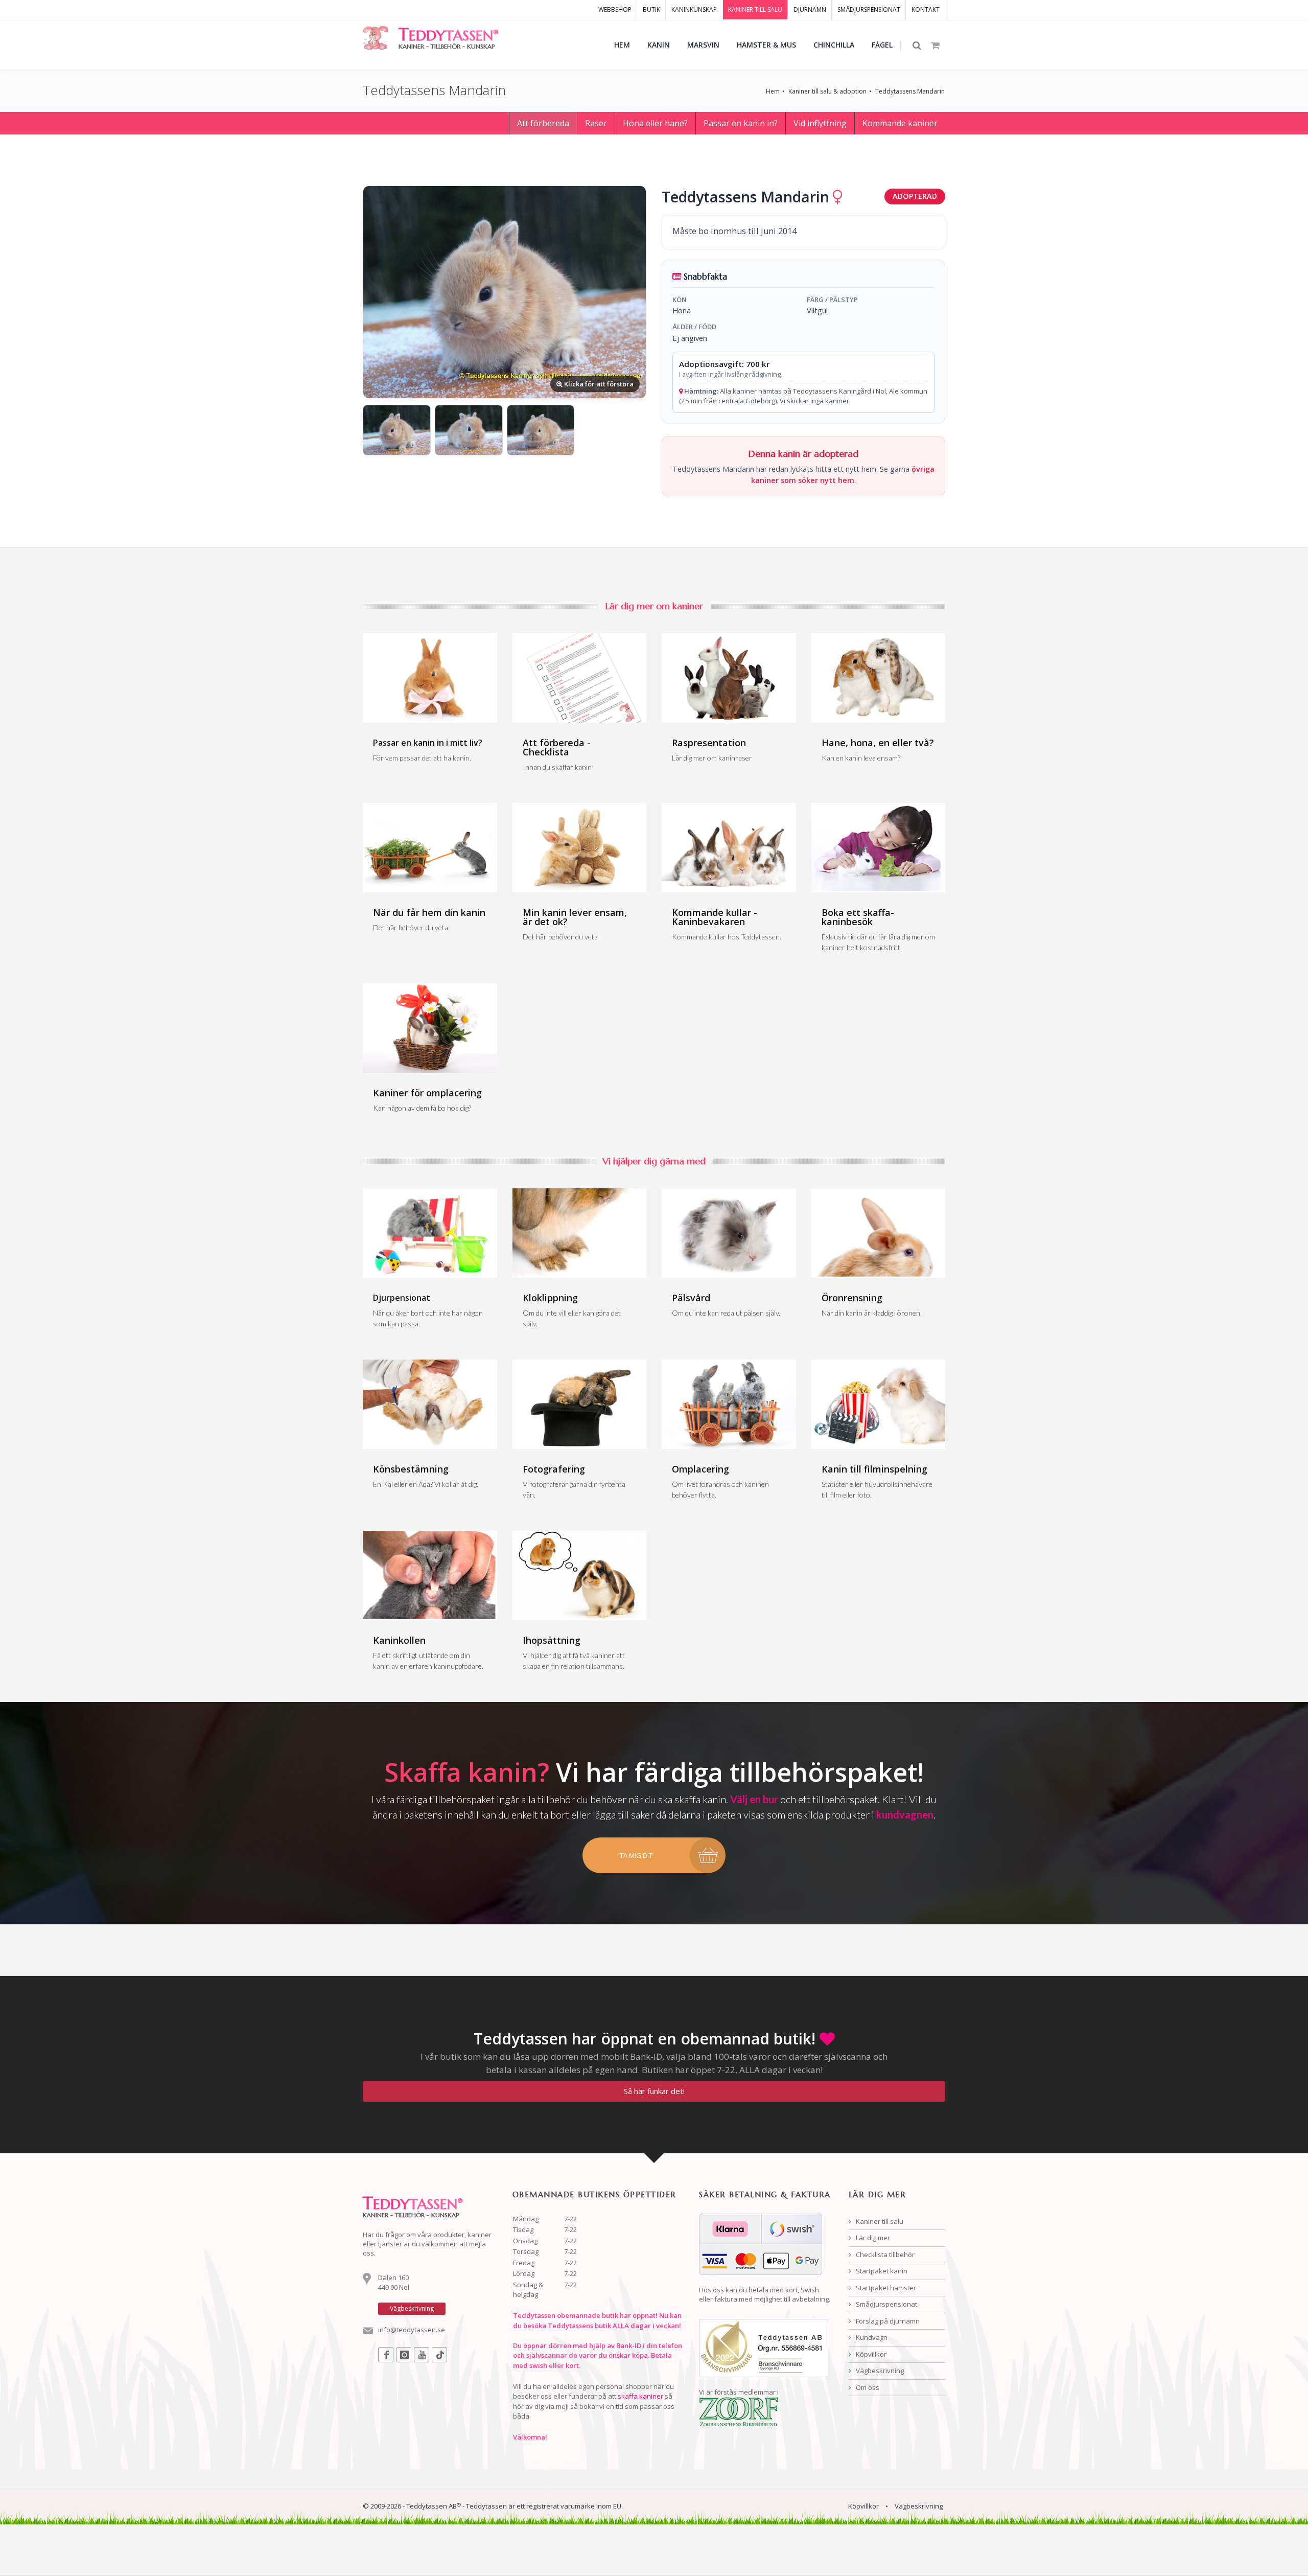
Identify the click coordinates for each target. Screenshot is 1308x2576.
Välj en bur (754, 1799)
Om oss (867, 2387)
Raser (596, 123)
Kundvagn (871, 2337)
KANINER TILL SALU (755, 9)
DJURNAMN (810, 9)
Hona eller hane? (655, 123)
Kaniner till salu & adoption (827, 91)
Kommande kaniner (900, 123)
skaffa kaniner (640, 2396)
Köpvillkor (870, 2354)
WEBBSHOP (615, 9)
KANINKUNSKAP (694, 9)
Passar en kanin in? (741, 123)
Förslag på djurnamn (887, 2321)
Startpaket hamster (885, 2288)
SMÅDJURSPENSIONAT (869, 9)
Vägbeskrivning (879, 2371)
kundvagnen (905, 1814)
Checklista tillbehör (884, 2255)
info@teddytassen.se (412, 2330)
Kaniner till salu (879, 2221)
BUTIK (651, 9)
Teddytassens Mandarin (910, 91)
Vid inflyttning (820, 123)
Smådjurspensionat (886, 2304)
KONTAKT (926, 9)
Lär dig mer (872, 2238)
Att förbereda (543, 123)
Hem (773, 91)
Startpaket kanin (881, 2271)
